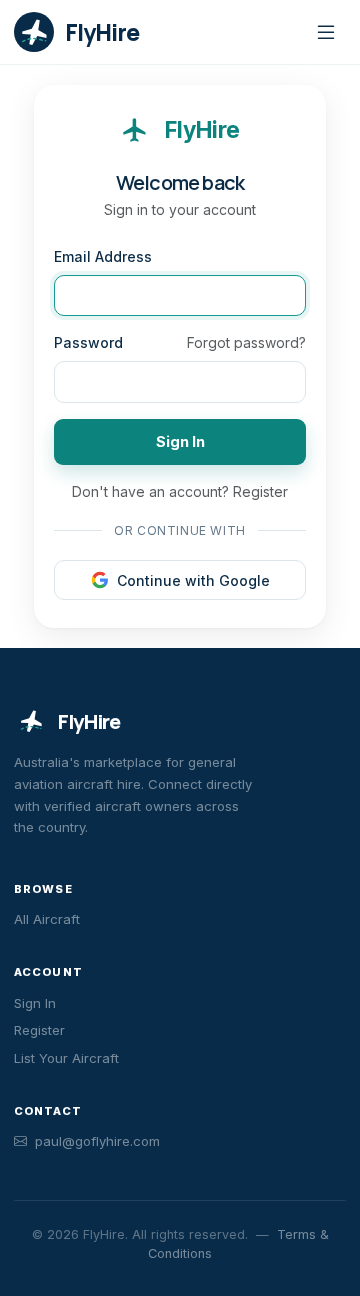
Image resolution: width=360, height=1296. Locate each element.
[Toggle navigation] (326, 32)
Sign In (180, 441)
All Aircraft (47, 919)
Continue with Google (193, 580)
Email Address (103, 256)
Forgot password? (246, 342)
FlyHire (89, 721)
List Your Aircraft (66, 1058)
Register (260, 491)
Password (88, 342)
